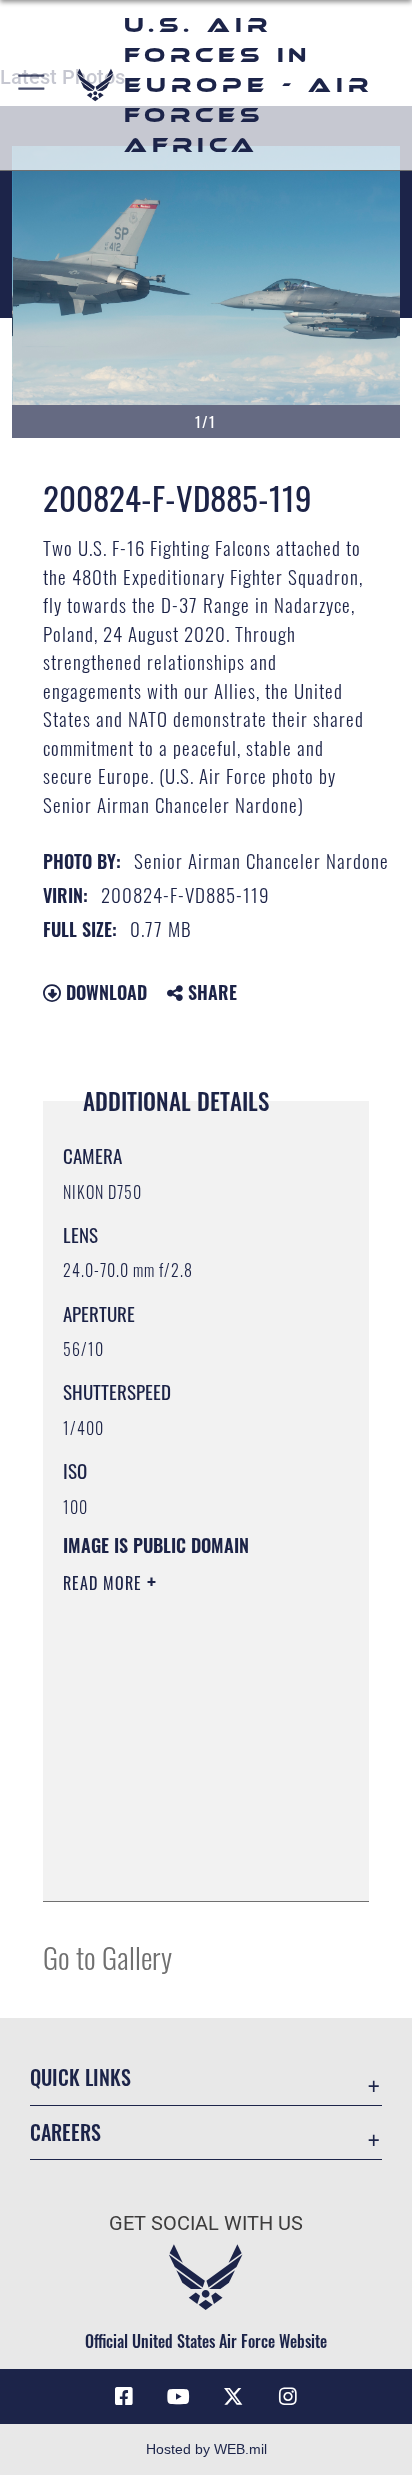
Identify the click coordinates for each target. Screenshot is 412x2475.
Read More (105, 1583)
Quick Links (80, 2077)
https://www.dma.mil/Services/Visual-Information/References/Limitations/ (184, 1864)
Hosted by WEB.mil (206, 2449)
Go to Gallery (107, 1956)
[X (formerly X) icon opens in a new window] (233, 2397)
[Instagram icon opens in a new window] (288, 2397)
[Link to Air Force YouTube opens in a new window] (179, 2397)
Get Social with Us (206, 2223)
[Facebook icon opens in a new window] (124, 2397)
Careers (65, 2132)
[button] (32, 85)
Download (104, 992)
